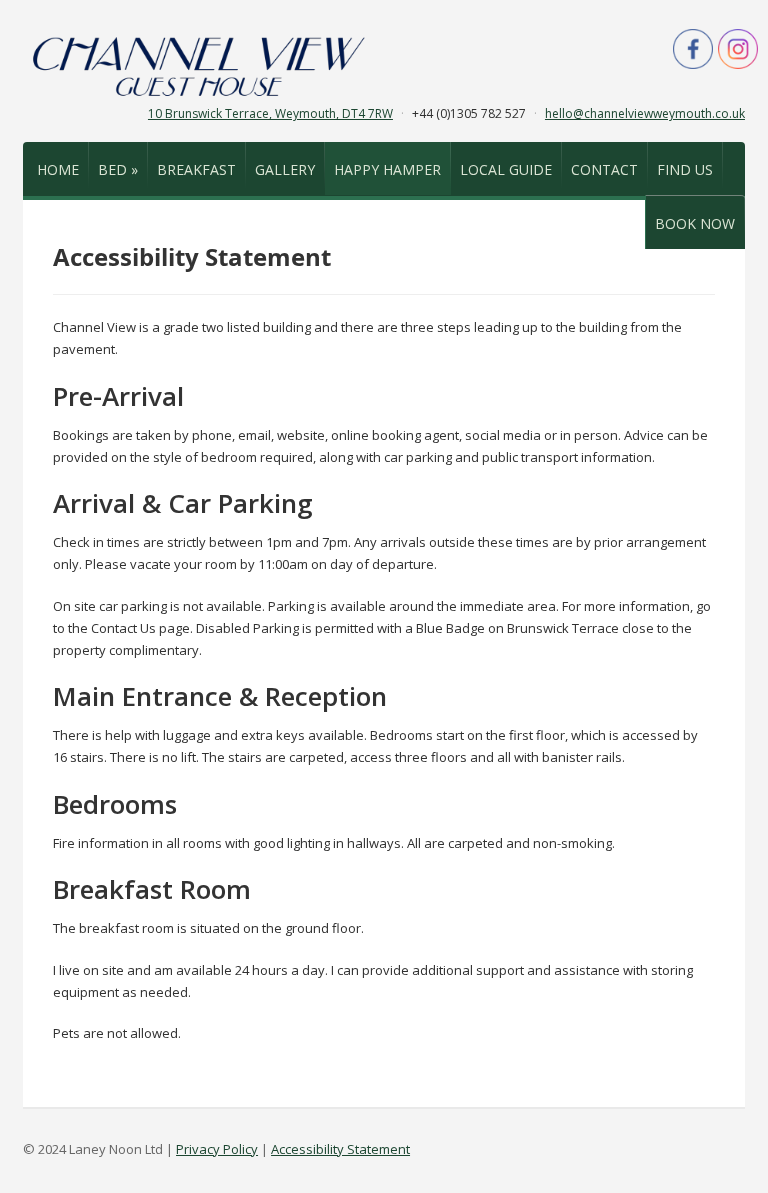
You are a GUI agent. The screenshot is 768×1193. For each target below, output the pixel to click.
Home (58, 169)
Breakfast (196, 169)
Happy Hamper (387, 169)
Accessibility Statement (340, 1149)
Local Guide (506, 169)
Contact (604, 169)
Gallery (285, 169)
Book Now (695, 223)
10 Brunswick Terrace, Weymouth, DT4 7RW (270, 113)
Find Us (685, 169)
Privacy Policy (217, 1149)
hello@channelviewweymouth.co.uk (645, 113)
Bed (118, 169)
